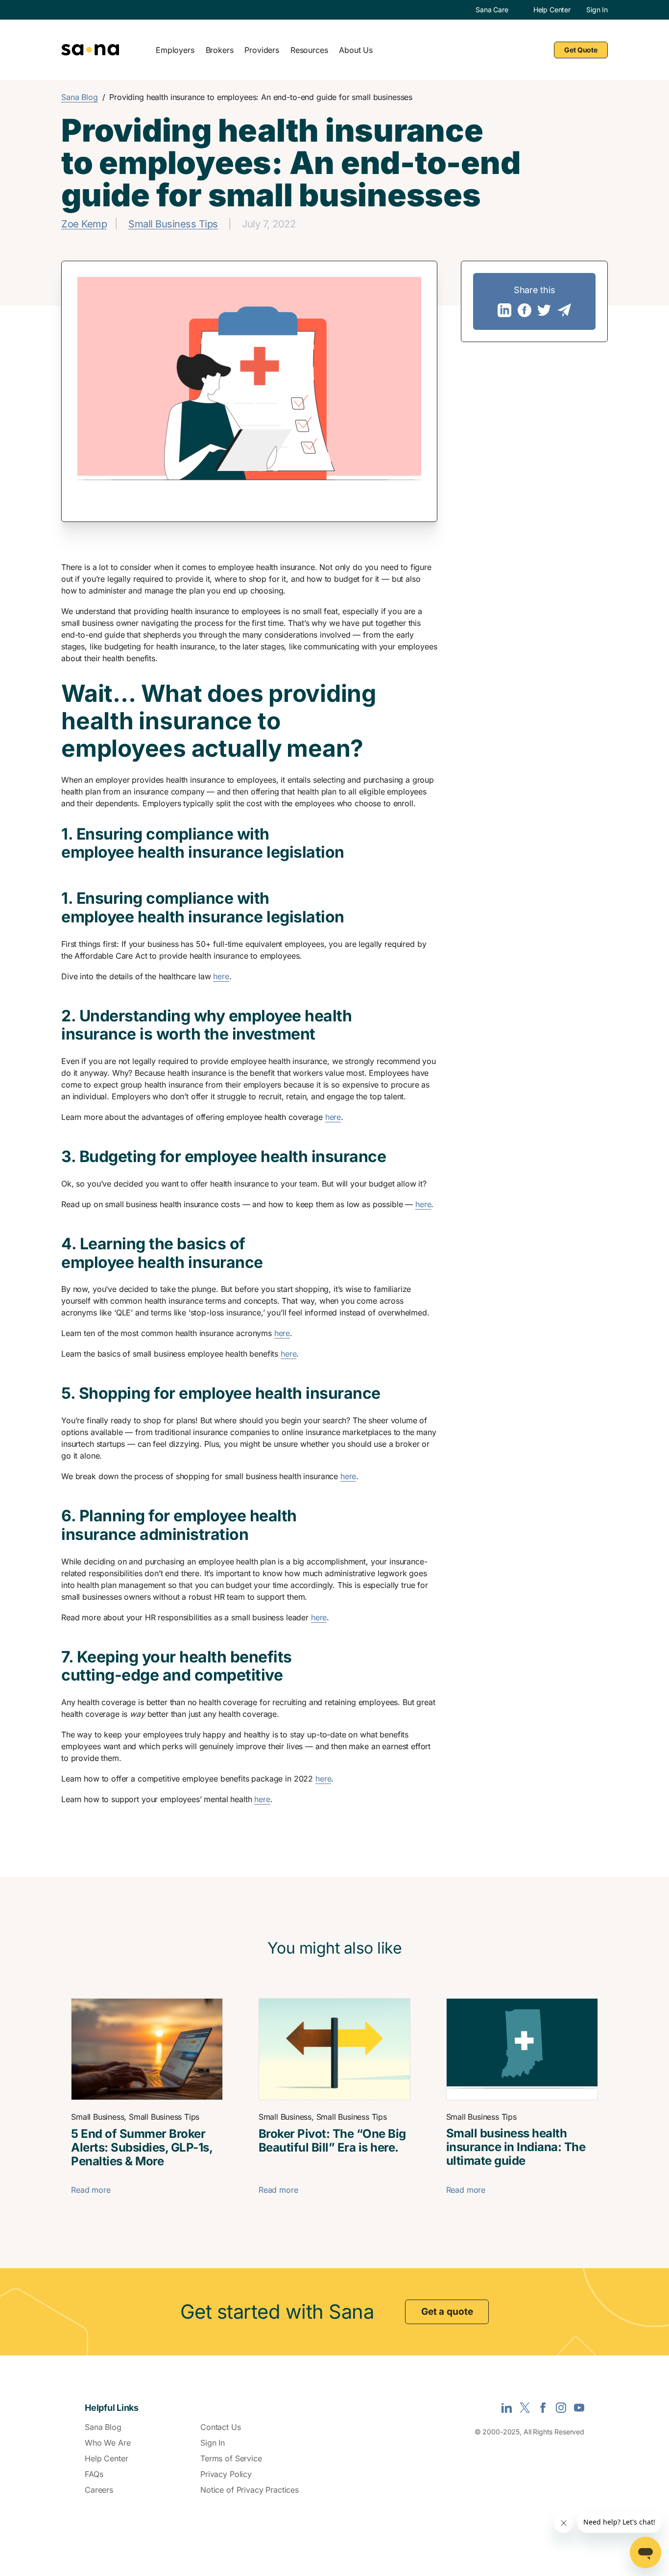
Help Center (552, 10)
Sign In (597, 10)
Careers (99, 2490)
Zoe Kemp (84, 224)
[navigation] (364, 50)
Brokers (220, 50)
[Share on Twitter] (544, 310)
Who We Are (108, 2443)
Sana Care (492, 10)
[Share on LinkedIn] (504, 310)
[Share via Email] (564, 310)
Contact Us (221, 2427)
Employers (175, 50)
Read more (91, 2190)
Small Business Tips (173, 224)
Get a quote (447, 2312)
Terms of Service (231, 2458)
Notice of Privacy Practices (250, 2490)
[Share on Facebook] (525, 310)
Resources (309, 50)
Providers (262, 50)
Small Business (97, 2117)
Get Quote (581, 50)
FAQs (94, 2474)
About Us (356, 50)
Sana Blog (80, 97)
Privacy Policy (226, 2474)
